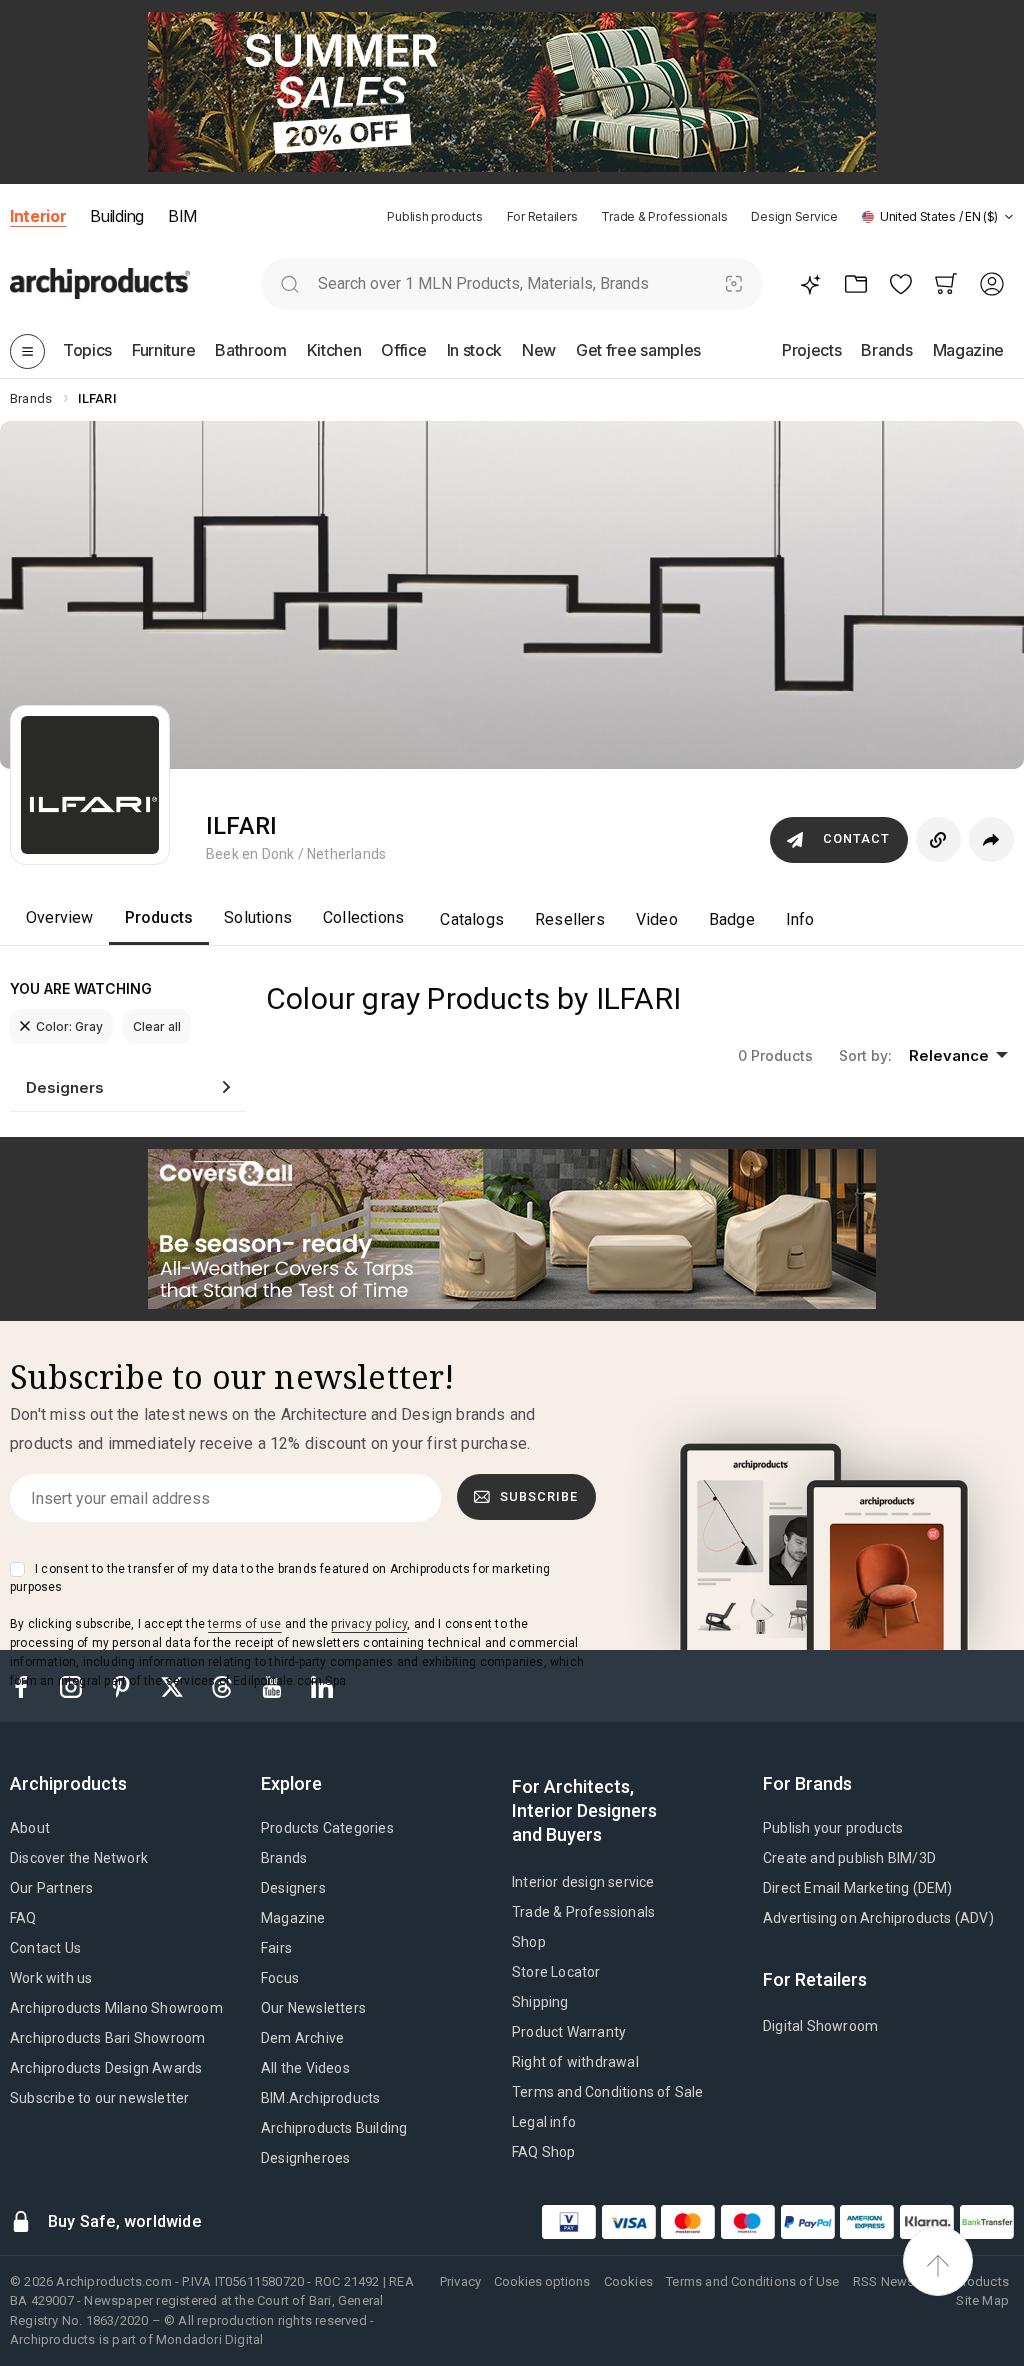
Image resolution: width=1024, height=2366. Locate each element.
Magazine (293, 1918)
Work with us (51, 1978)
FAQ (23, 1918)
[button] (938, 216)
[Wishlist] (900, 283)
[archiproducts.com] (100, 284)
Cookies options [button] (542, 2281)
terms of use (244, 1624)
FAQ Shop (544, 2152)
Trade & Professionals (664, 216)
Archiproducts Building (334, 2128)
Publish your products (833, 1828)
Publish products (434, 216)
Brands (284, 1858)
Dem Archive (302, 2038)
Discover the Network (79, 1858)
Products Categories (327, 1828)
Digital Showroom (820, 2026)
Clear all (157, 1026)
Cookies (628, 2281)
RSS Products (968, 2281)
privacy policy (369, 1624)
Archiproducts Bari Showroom (107, 2038)
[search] (289, 283)
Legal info (544, 2122)
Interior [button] (38, 216)
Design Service (794, 216)
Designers (293, 1888)
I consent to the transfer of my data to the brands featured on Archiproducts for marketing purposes (280, 1578)
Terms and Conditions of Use (752, 2281)
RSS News (884, 2281)
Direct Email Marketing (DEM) (858, 1888)
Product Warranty (569, 2032)
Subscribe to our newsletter (99, 2098)
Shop (529, 1942)
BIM (182, 216)
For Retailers (542, 216)
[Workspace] (855, 283)
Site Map (982, 2300)
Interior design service (583, 1882)
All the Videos (305, 2068)
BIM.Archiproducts (320, 2098)
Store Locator (556, 1972)
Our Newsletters (313, 2008)
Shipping (540, 2002)
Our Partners (51, 1888)
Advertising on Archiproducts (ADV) (878, 1918)
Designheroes (305, 2158)
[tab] (1009, 217)
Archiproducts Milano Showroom (116, 2008)
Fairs (276, 1948)
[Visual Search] (734, 283)
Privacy (460, 2281)
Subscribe (539, 1496)
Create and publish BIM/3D (849, 1858)
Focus (280, 1978)
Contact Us (45, 1948)
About (30, 1828)
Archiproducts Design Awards (106, 2068)
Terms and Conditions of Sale (608, 2092)
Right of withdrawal (575, 2062)
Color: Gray (69, 1026)
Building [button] (116, 216)
